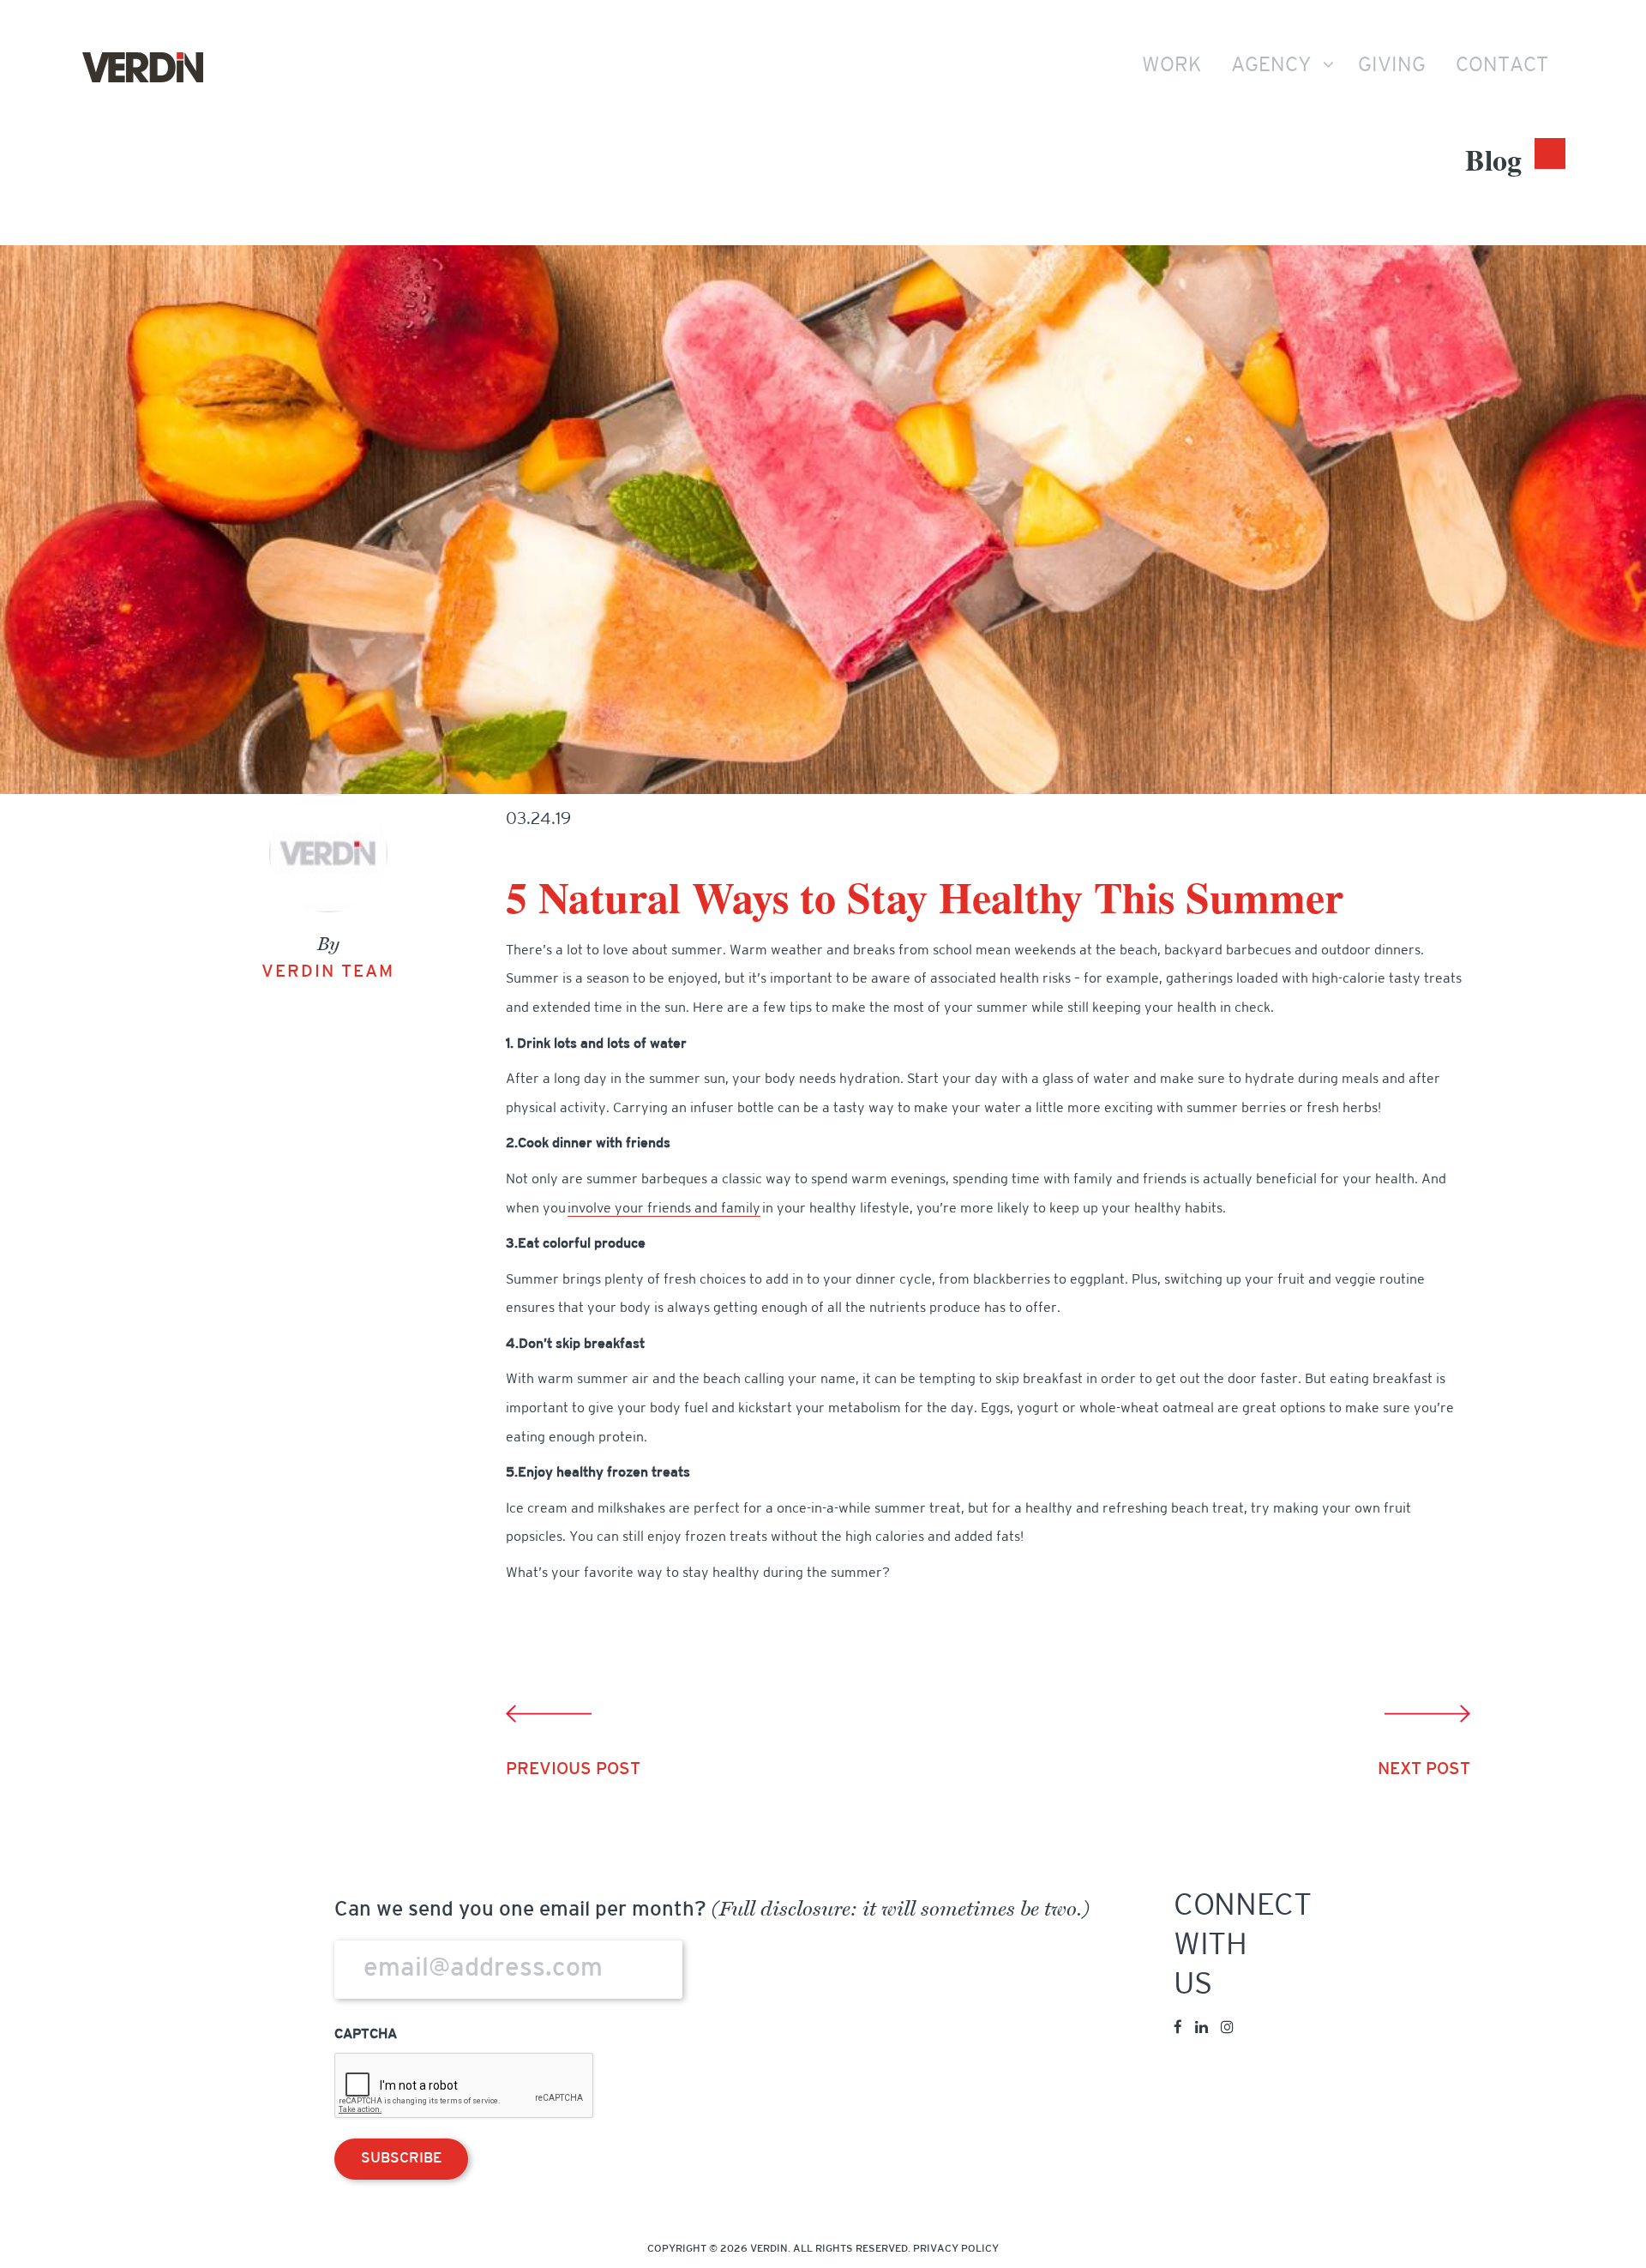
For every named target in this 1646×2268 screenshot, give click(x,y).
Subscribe (401, 2159)
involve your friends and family (664, 1209)
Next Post (1424, 1770)
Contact (1502, 66)
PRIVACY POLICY (956, 2249)
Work (1171, 66)
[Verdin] (143, 68)
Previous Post (573, 1770)
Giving (1392, 66)
